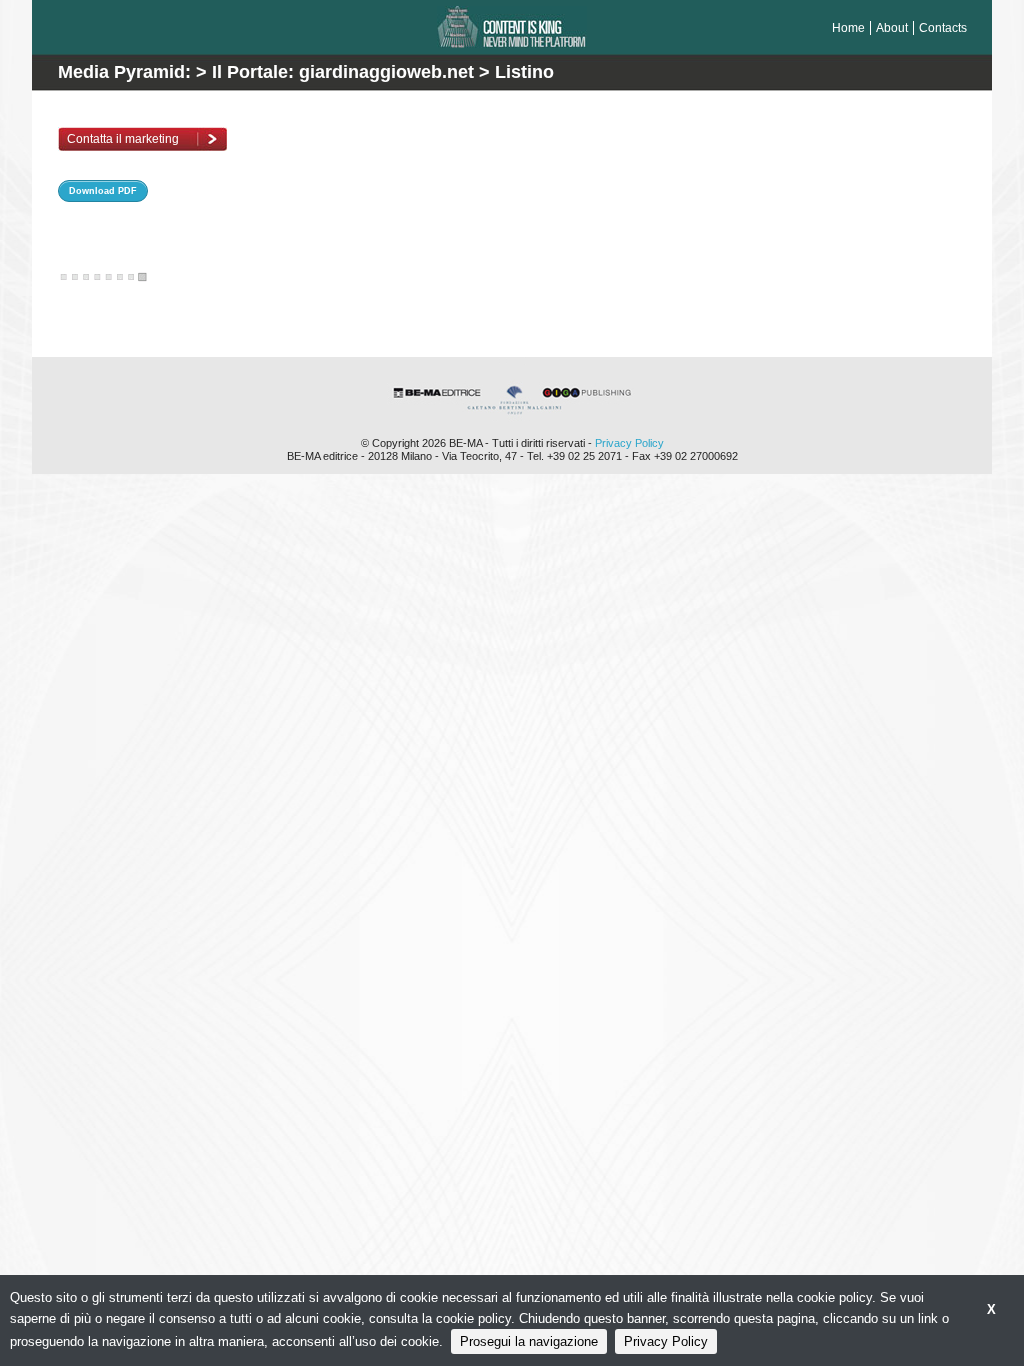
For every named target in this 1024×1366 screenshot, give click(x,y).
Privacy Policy (629, 443)
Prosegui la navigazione (529, 1341)
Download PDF (103, 191)
